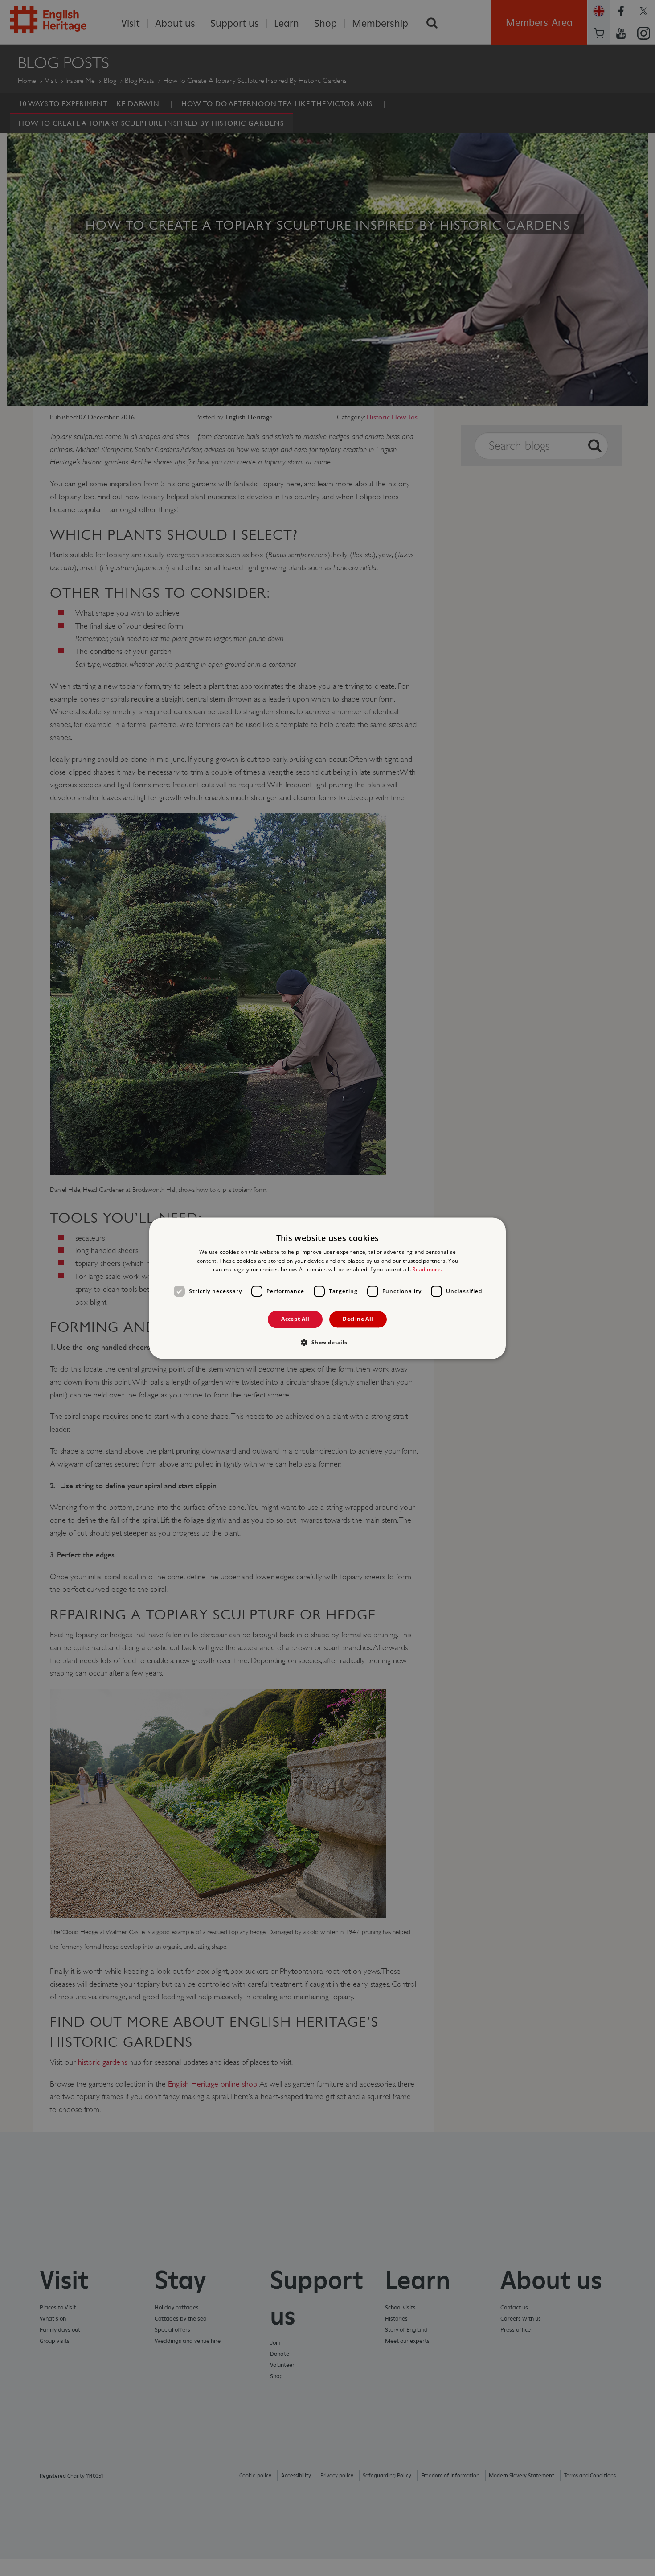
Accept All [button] (295, 1319)
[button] (327, 1342)
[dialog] (327, 1288)
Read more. (427, 1270)
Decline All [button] (358, 1319)
